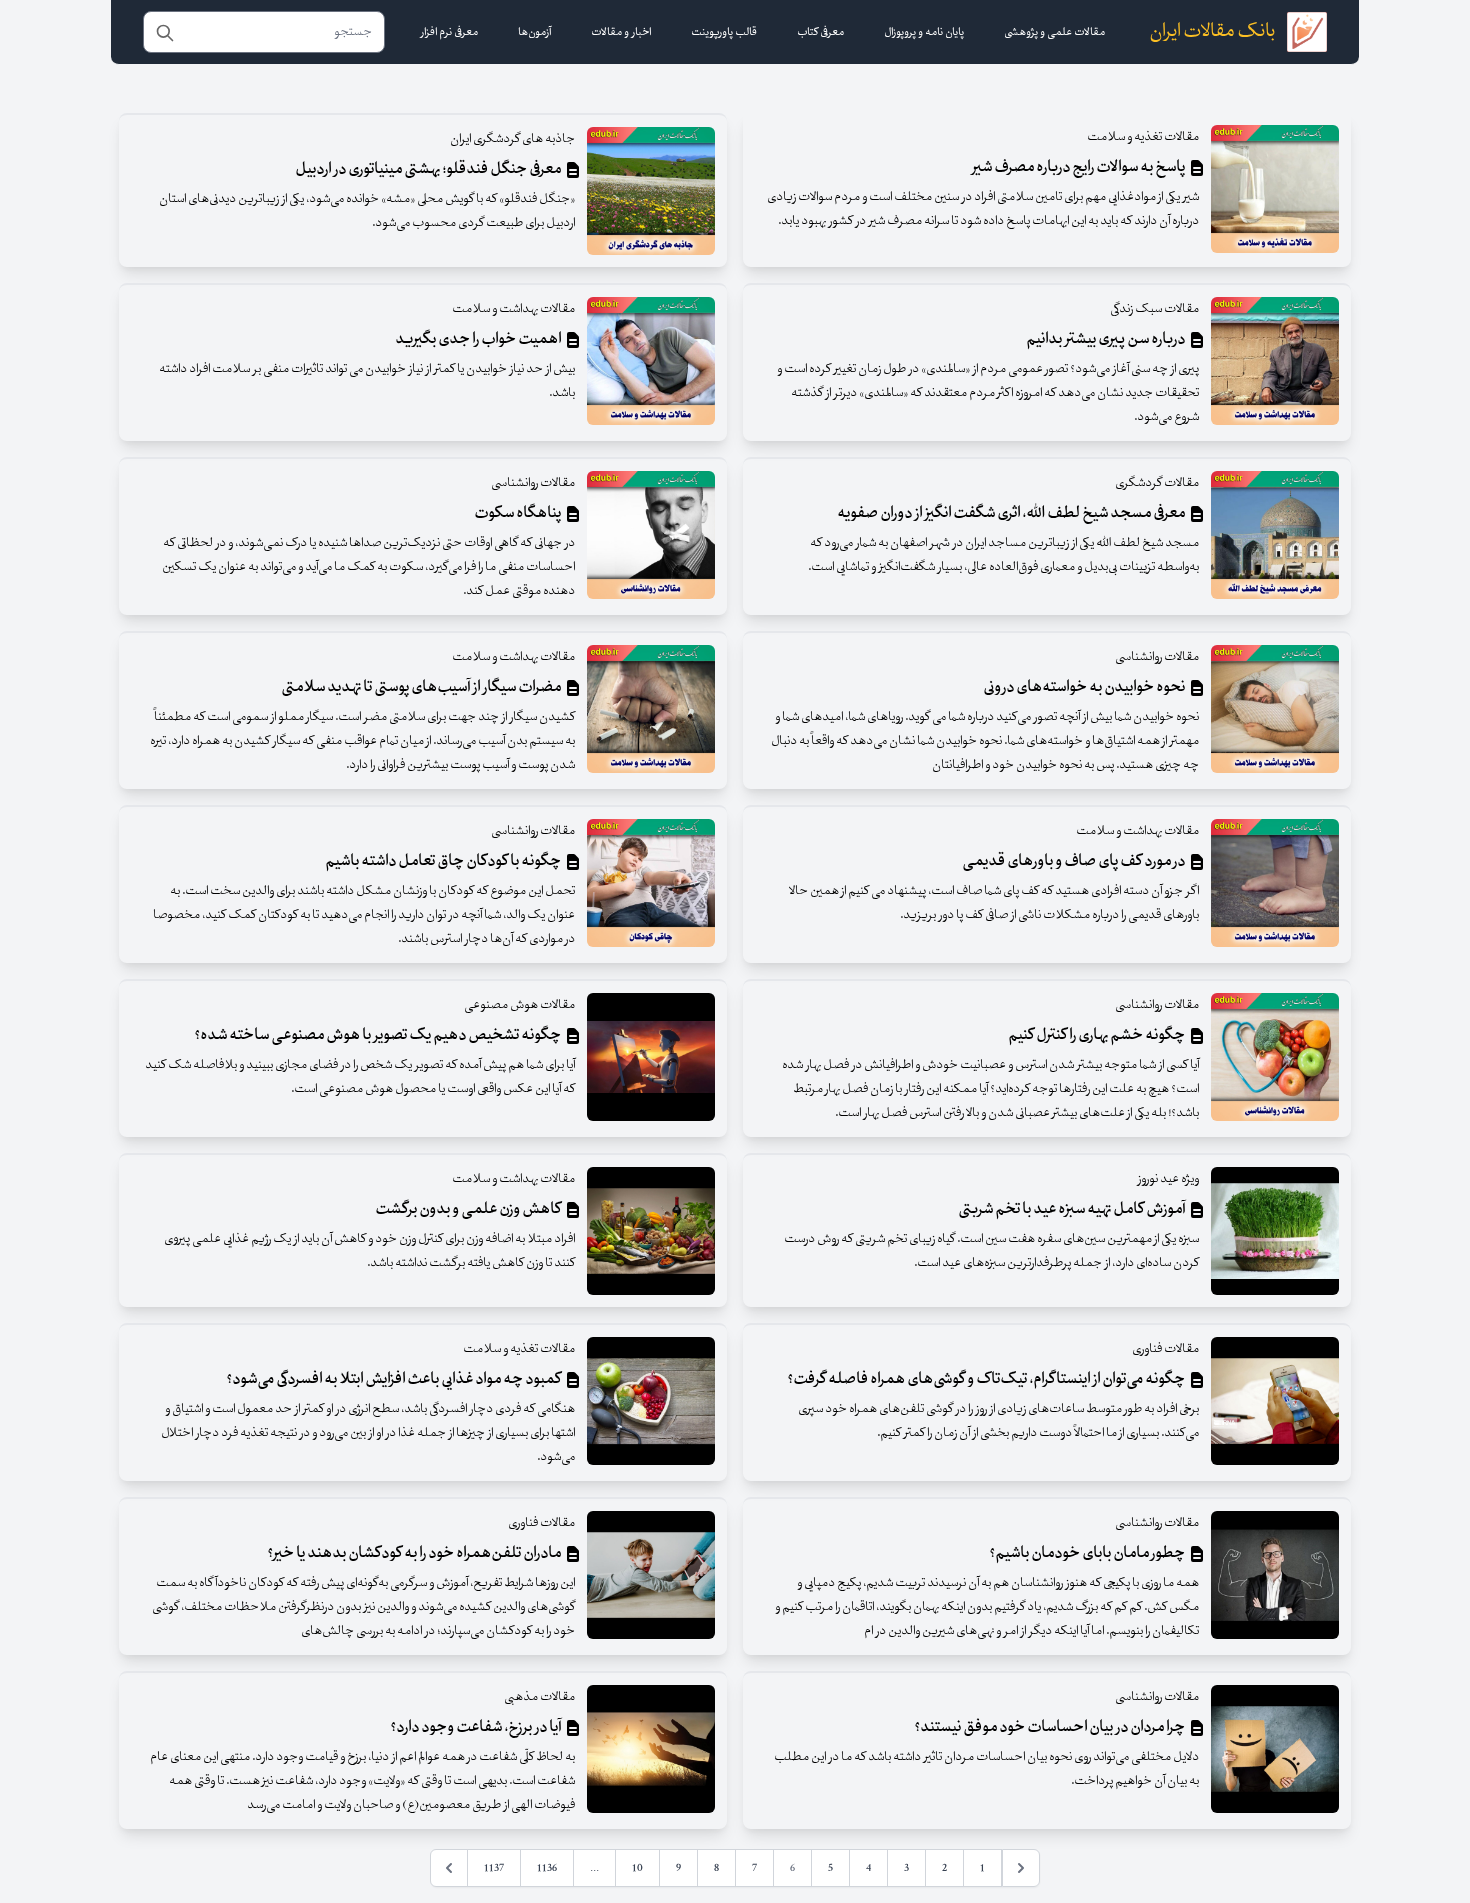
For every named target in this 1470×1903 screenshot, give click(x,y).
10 (637, 1868)
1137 (494, 1868)
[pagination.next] (449, 1868)
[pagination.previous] (1021, 1868)
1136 (547, 1868)
